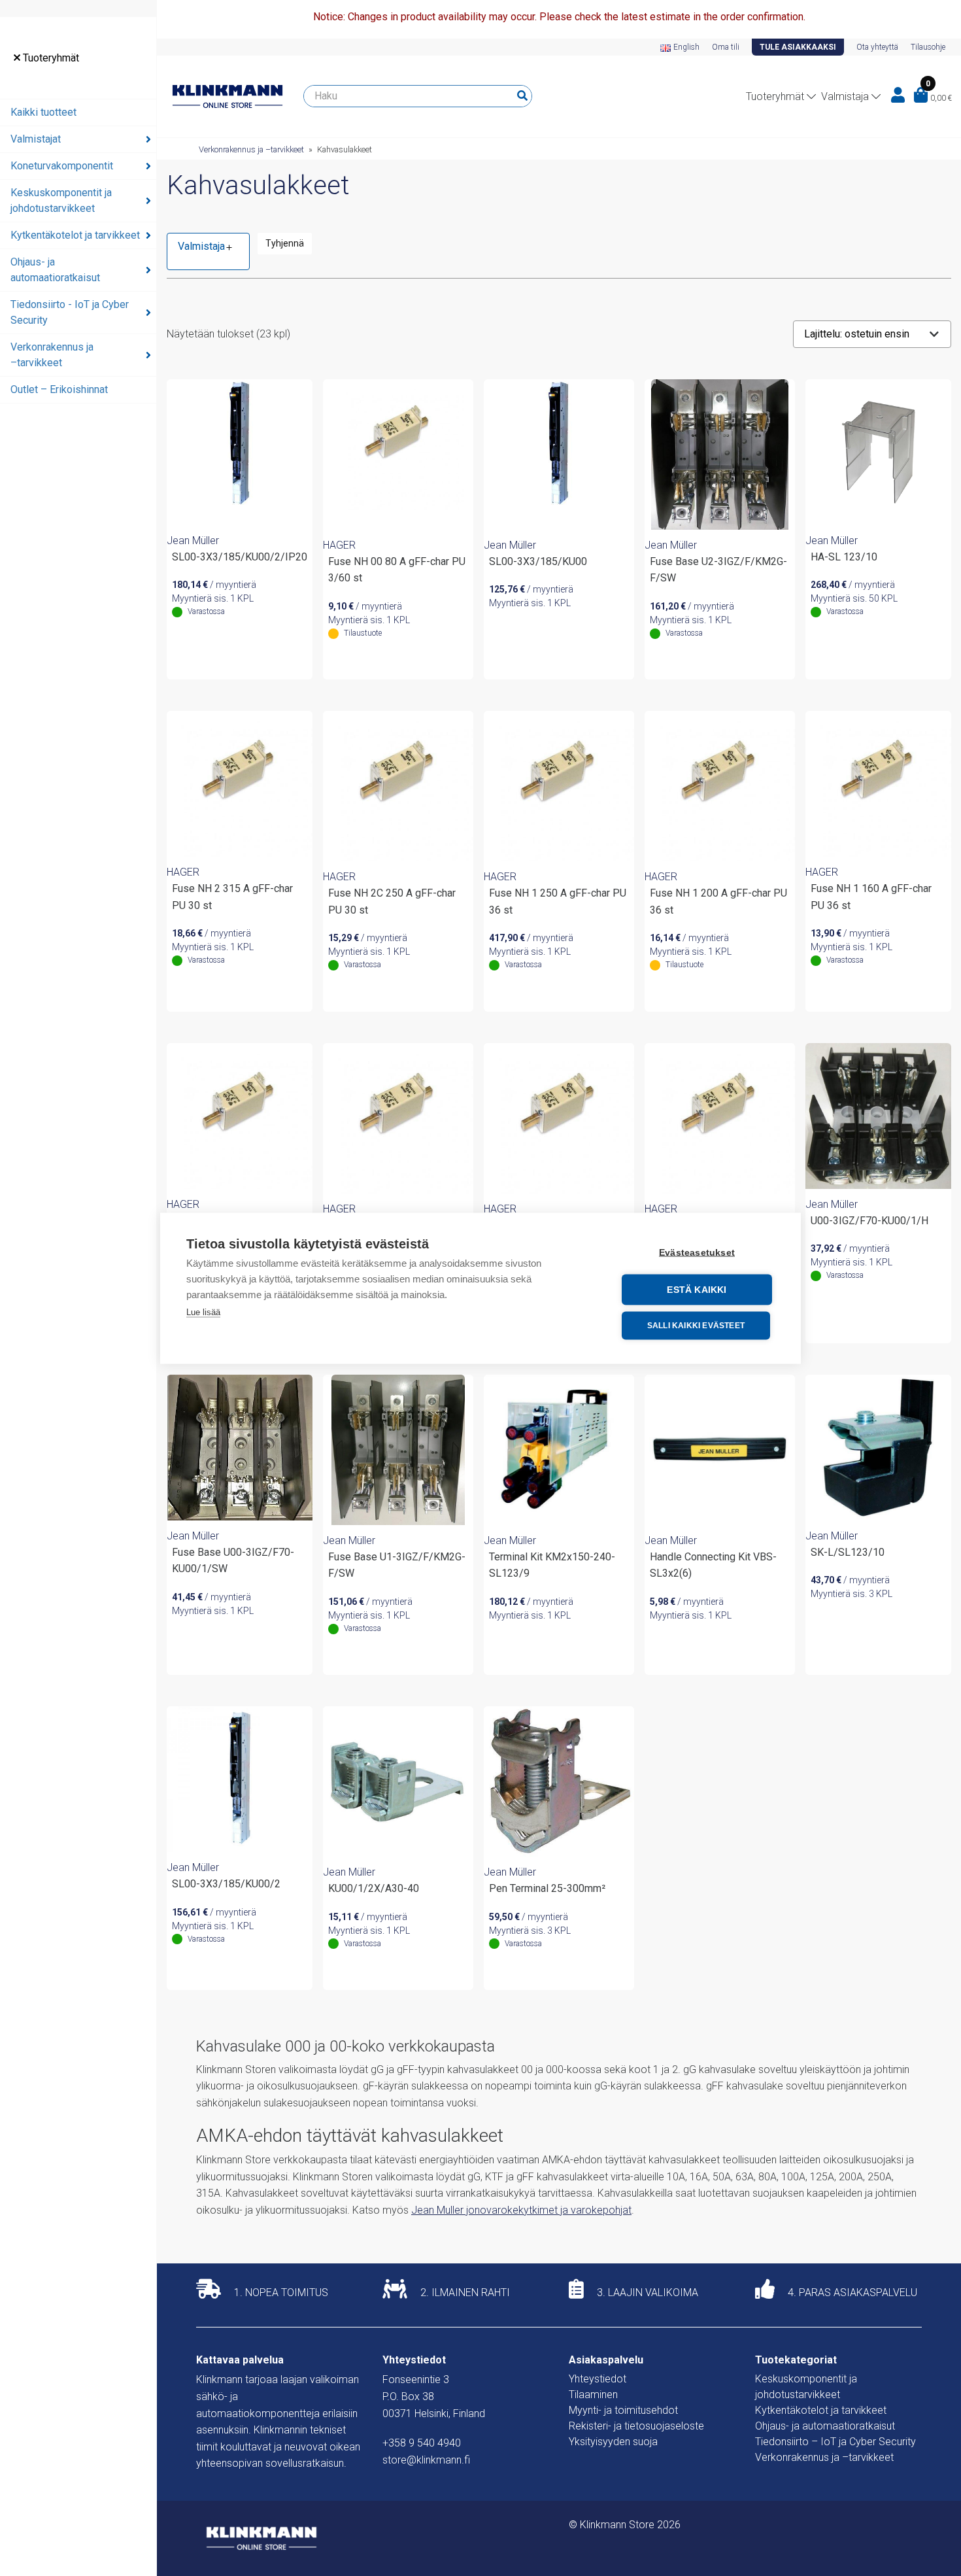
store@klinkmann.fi (426, 2460)
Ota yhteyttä (877, 47)
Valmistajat (36, 139)
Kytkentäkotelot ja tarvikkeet (75, 235)
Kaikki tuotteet (43, 112)
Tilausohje (928, 47)
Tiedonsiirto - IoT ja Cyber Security (70, 312)
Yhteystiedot (598, 2379)
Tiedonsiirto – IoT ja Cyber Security (835, 2442)
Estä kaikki (697, 1289)
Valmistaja (845, 96)
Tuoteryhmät (50, 58)
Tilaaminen (593, 2395)
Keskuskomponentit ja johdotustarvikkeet (61, 200)
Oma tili (726, 47)
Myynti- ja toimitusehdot (623, 2410)
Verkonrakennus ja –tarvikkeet (52, 355)
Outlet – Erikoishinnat (59, 389)
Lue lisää (203, 1312)
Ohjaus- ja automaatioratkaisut (55, 270)
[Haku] (522, 96)
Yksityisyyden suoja (613, 2442)
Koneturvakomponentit (62, 166)
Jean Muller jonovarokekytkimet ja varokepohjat (521, 2210)
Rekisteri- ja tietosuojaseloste (636, 2426)
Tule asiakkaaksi (798, 47)
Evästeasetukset (697, 1252)
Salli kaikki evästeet (696, 1326)
